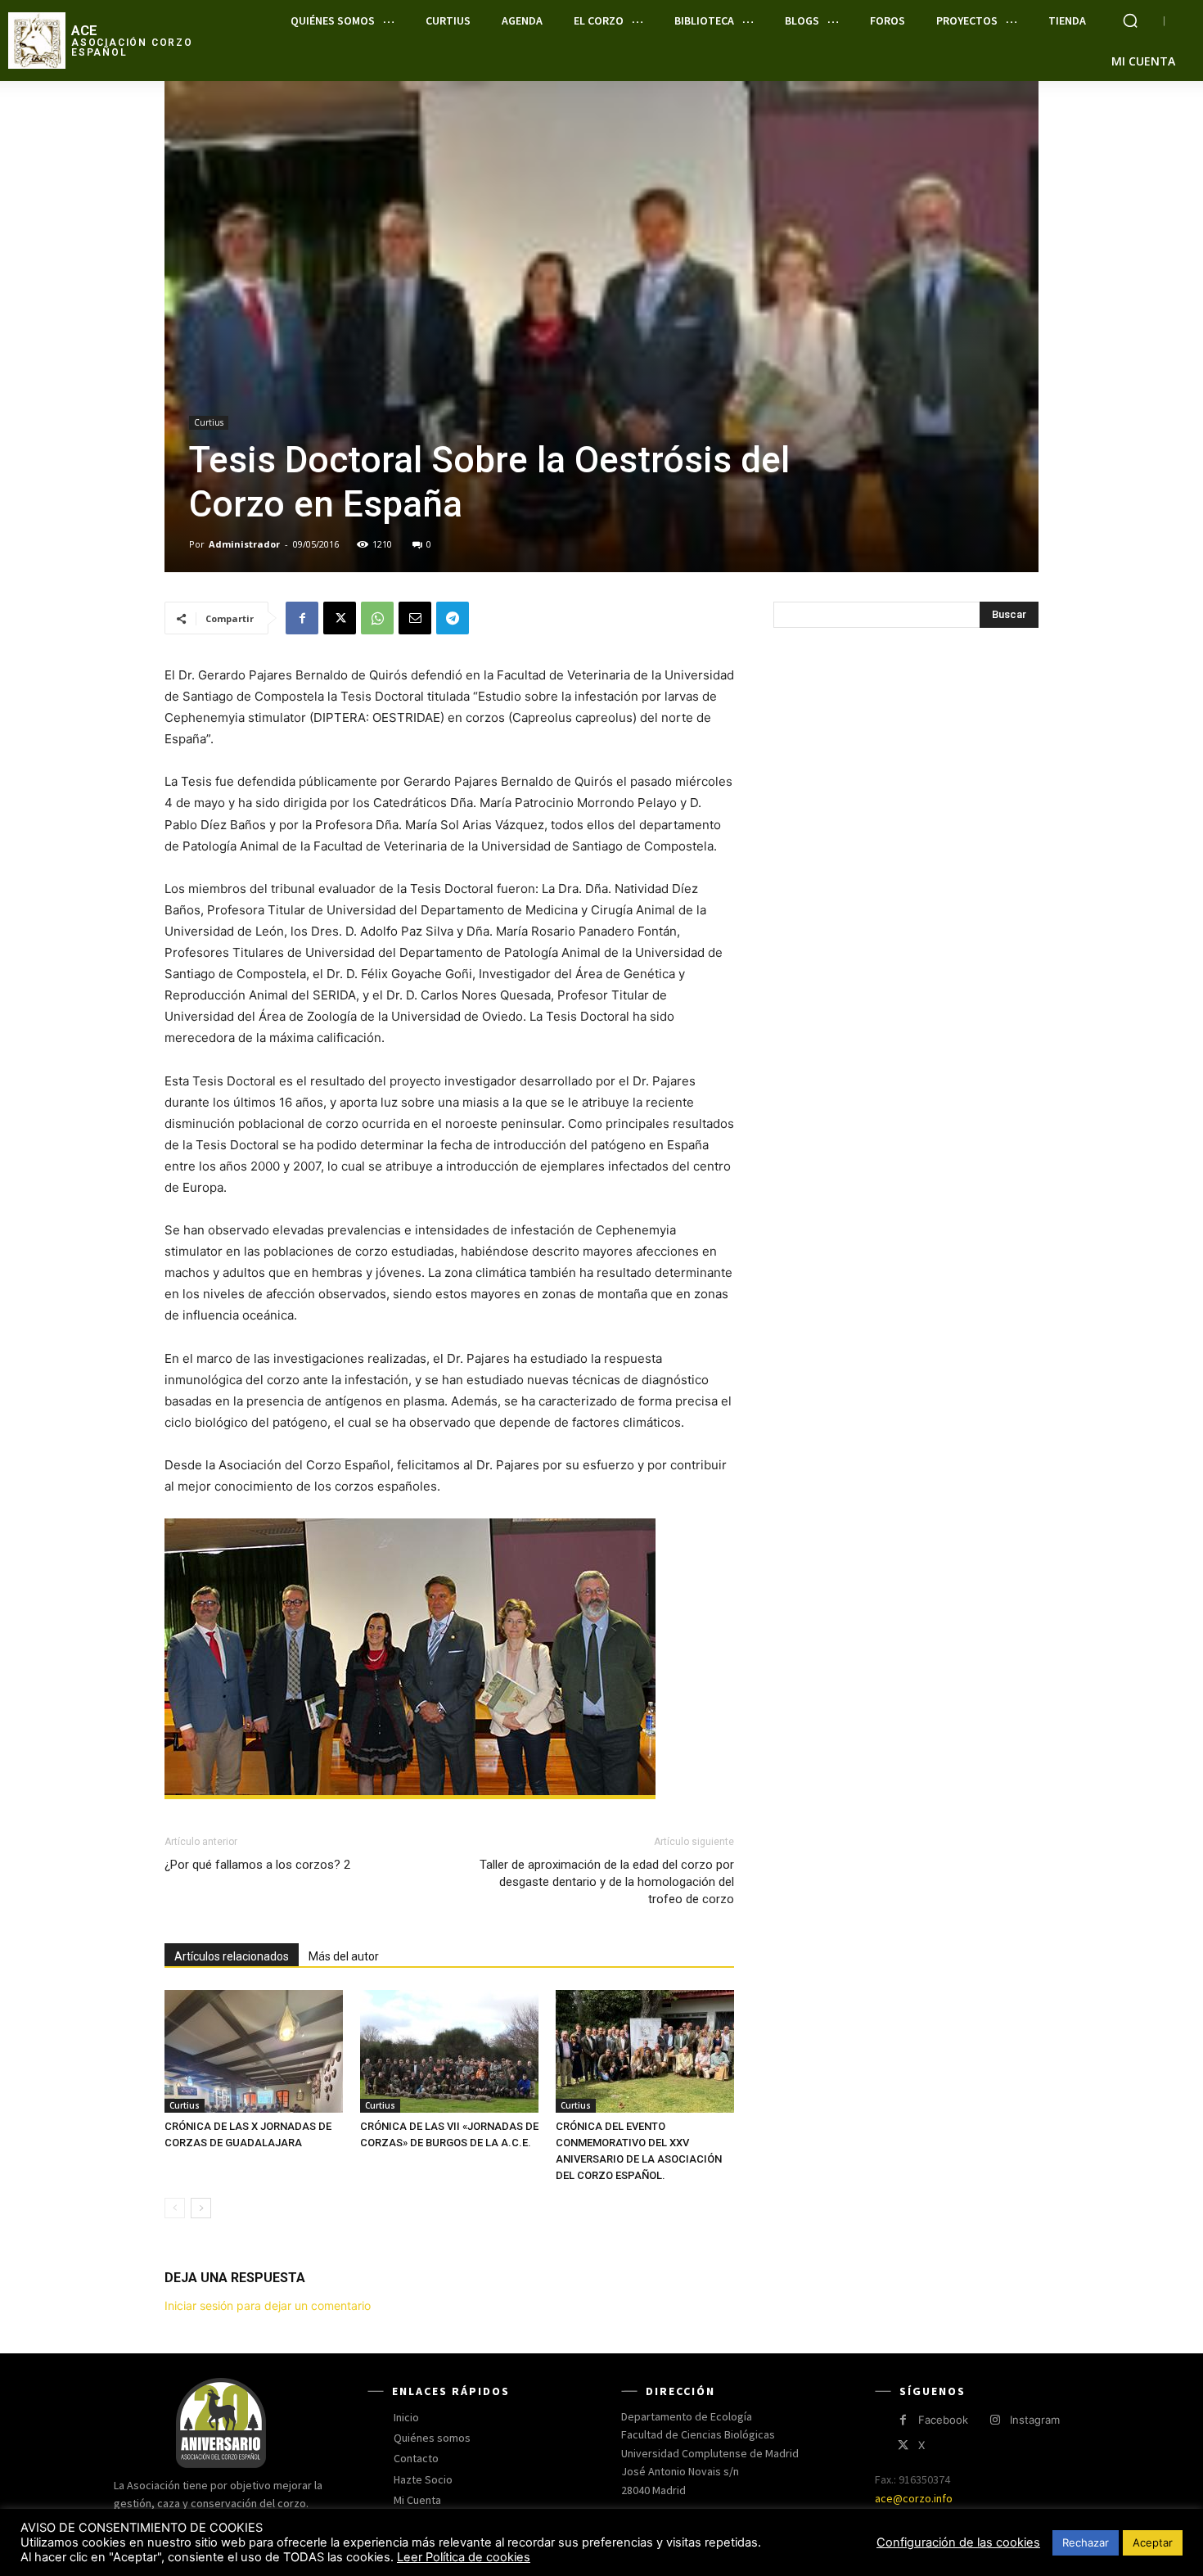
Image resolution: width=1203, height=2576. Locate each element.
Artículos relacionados (232, 1956)
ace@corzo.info (914, 2498)
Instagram (1035, 2420)
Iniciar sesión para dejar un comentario (268, 2305)
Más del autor (344, 1956)
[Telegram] (453, 618)
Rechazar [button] (1086, 2542)
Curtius (209, 422)
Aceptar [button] (1153, 2542)
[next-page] (201, 2208)
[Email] (415, 618)
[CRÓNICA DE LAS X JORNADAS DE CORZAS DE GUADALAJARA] (254, 2051)
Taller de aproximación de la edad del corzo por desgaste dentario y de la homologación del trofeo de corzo (607, 1882)
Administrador (244, 544)
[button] (1130, 20)
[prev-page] (175, 2208)
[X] (340, 618)
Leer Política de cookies (464, 2557)
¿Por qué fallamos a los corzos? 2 (257, 1865)
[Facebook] (302, 618)
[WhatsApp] (377, 618)
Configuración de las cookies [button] (958, 2542)
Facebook (943, 2420)
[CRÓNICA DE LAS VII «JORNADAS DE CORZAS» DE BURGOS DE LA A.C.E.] (449, 2051)
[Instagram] (995, 2420)
